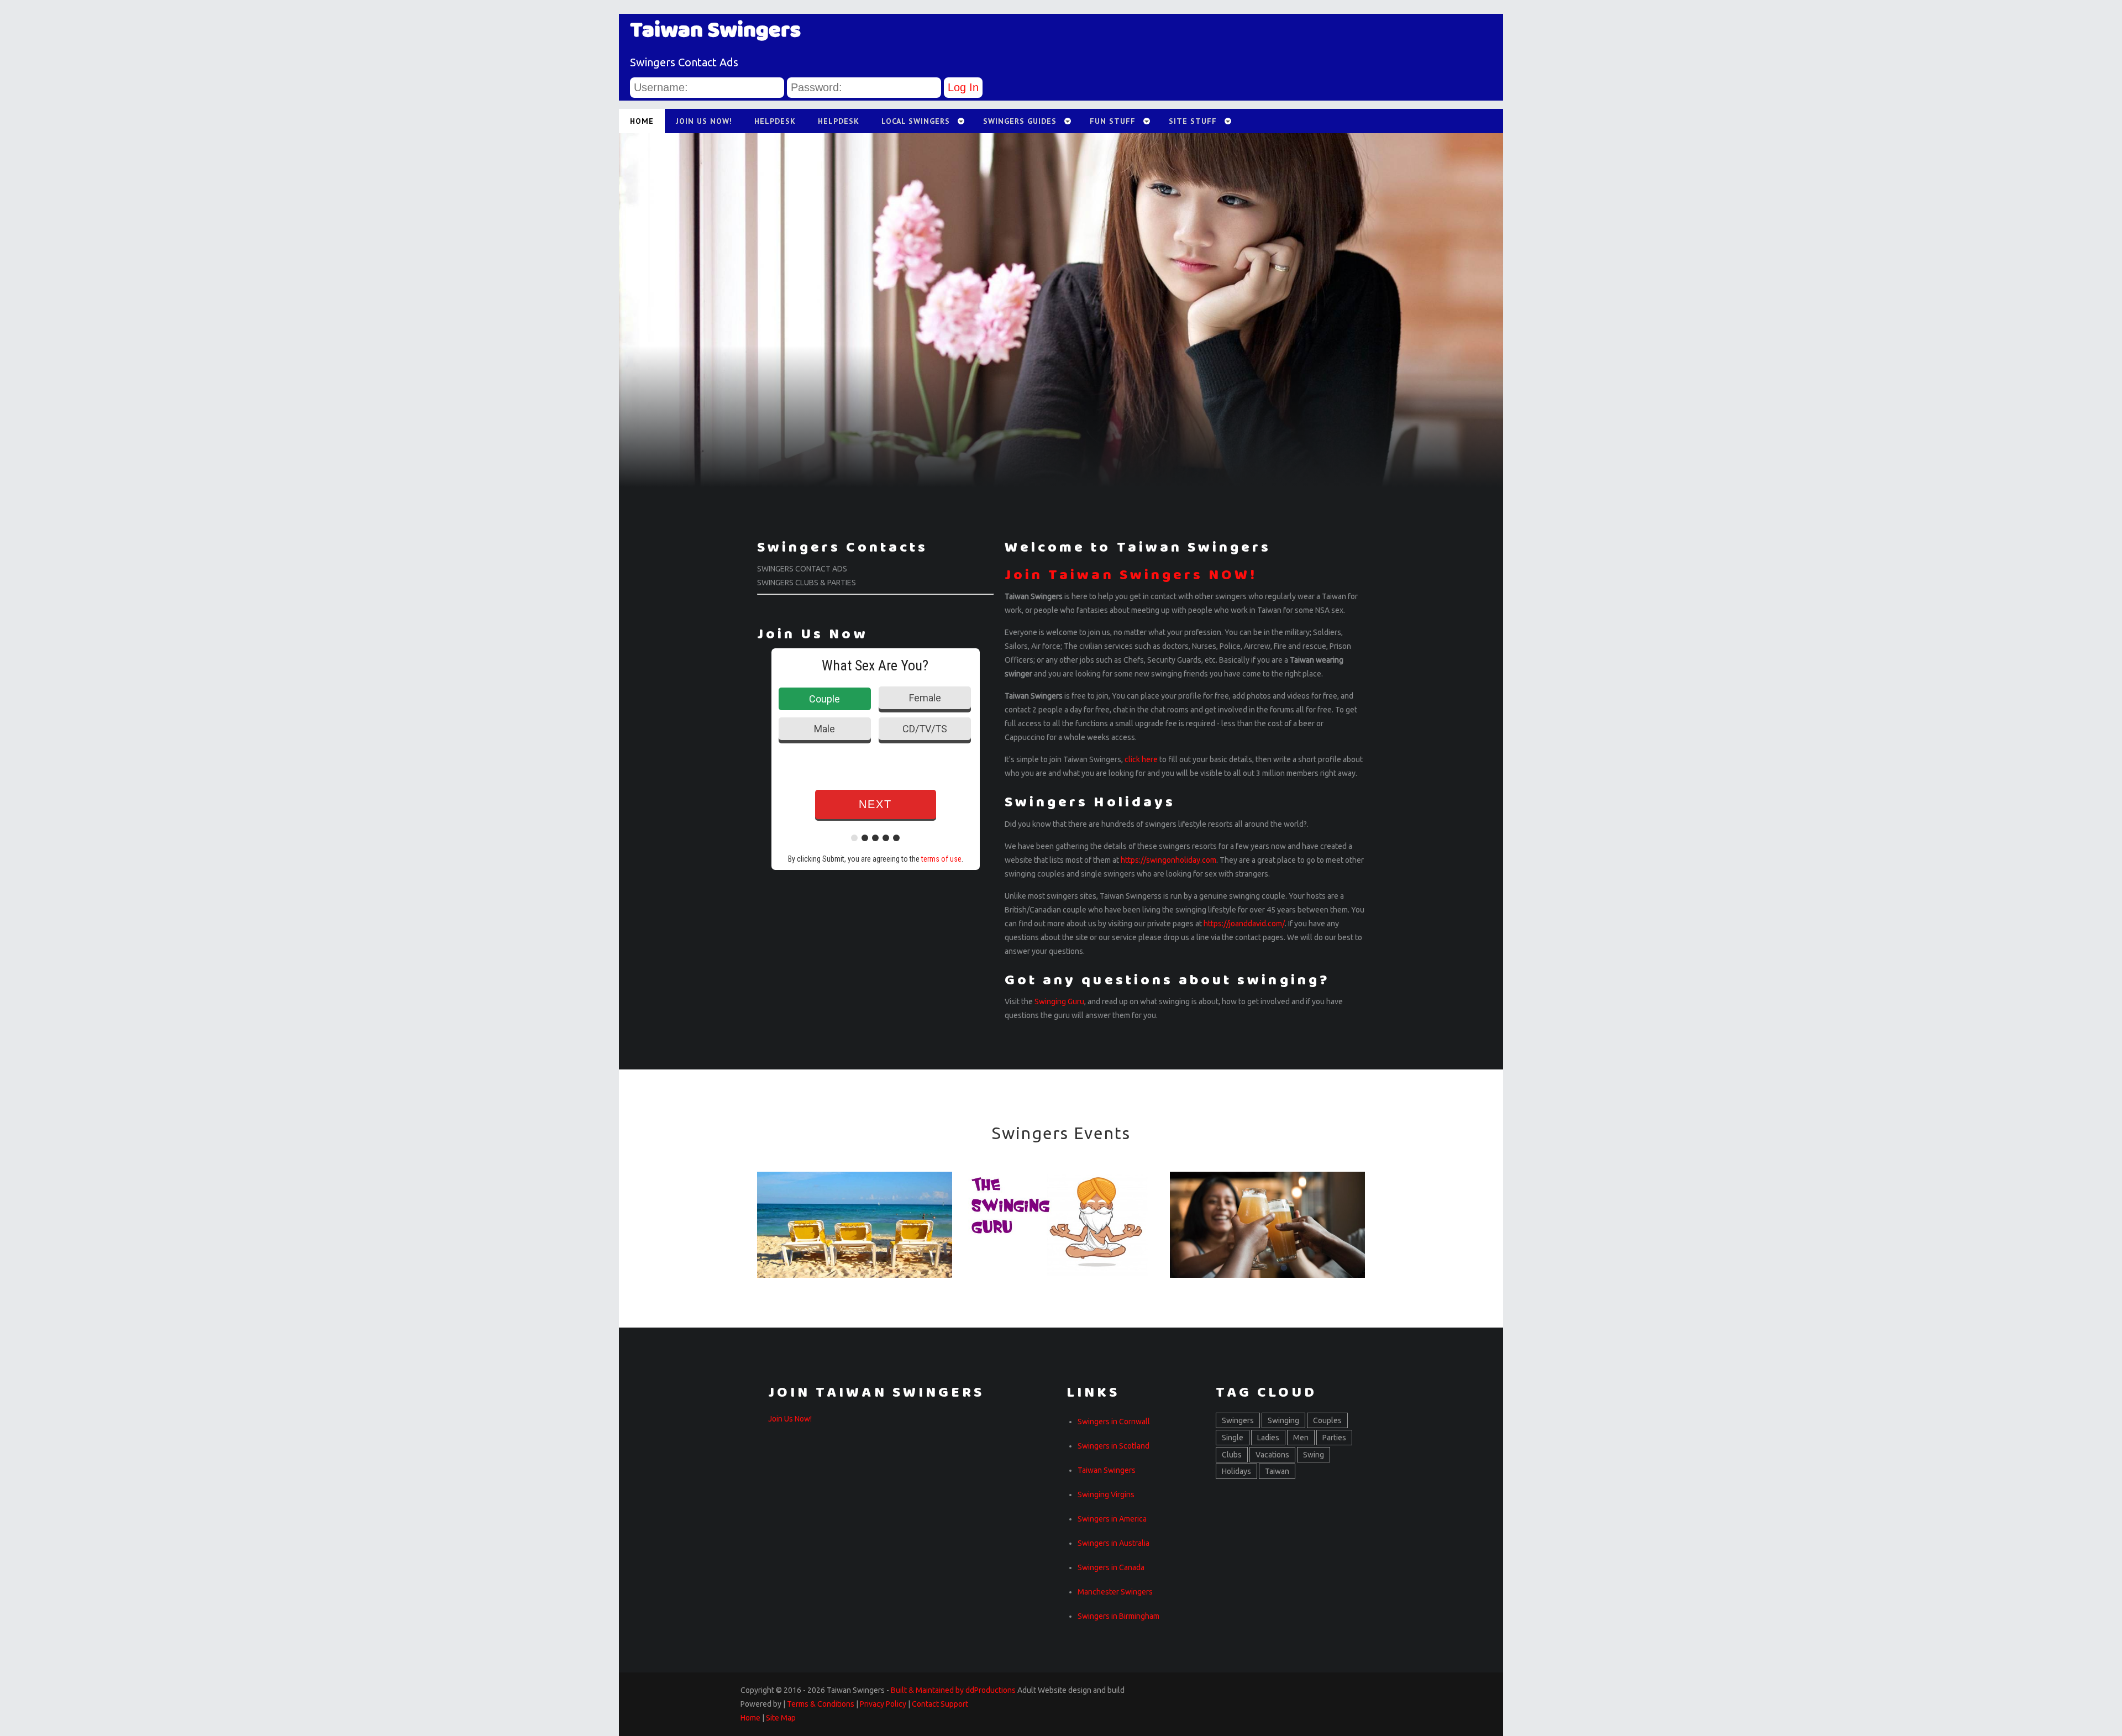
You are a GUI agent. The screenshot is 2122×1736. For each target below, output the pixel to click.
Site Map (781, 1718)
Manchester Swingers (1115, 1592)
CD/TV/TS (925, 729)
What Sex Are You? (875, 665)
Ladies (1268, 1438)
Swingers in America (1112, 1519)
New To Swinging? (1061, 1211)
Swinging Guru (1059, 1001)
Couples (1327, 1420)
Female (925, 698)
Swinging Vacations (855, 1211)
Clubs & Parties (1267, 1211)
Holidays (1236, 1471)
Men (1301, 1438)
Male (824, 729)
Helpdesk (775, 121)
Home (750, 1718)
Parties (1334, 1438)
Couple (824, 699)
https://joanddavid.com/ (1244, 924)
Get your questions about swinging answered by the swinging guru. (1061, 1232)
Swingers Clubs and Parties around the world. (1267, 1232)
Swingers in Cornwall (1114, 1422)
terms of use (941, 859)
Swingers (1238, 1420)
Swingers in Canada (1111, 1567)
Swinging (1283, 1420)
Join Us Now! (790, 1419)
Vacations (1272, 1455)
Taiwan (1277, 1471)
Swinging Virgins (1106, 1494)
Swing (1314, 1455)
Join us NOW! (704, 121)
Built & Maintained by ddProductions (953, 1690)
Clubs (1232, 1455)
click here (1141, 759)
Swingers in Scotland (1113, 1446)
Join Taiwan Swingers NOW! (1131, 575)
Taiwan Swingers (1107, 1470)
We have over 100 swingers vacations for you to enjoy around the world (855, 1232)
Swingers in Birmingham (1118, 1616)
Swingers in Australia (1113, 1543)
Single (1233, 1438)
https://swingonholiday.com (1168, 860)
